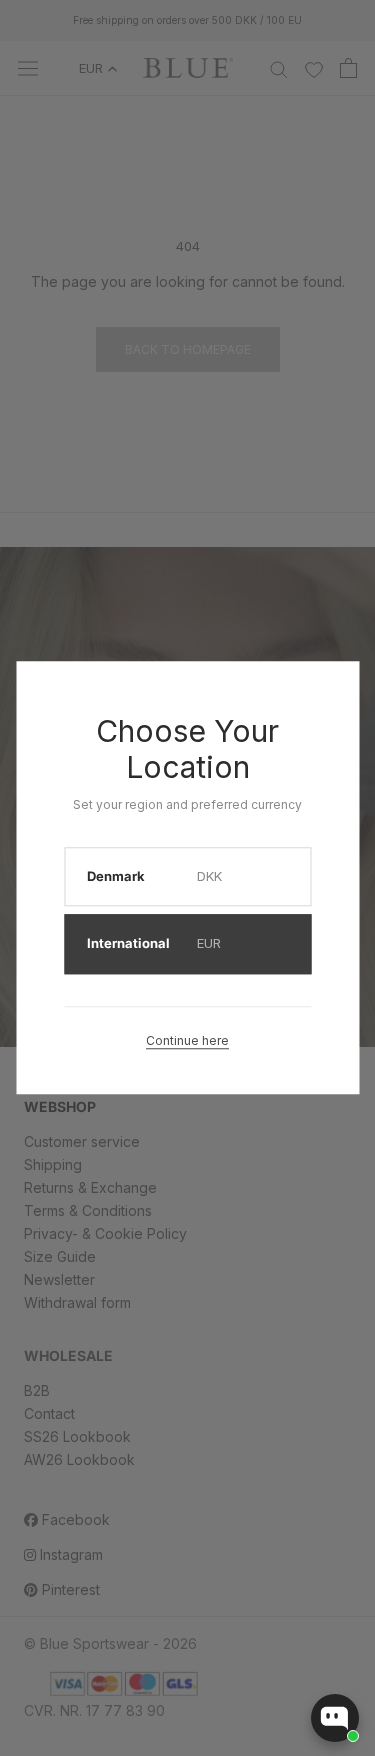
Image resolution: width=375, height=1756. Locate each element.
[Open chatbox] (335, 1718)
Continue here (187, 1040)
